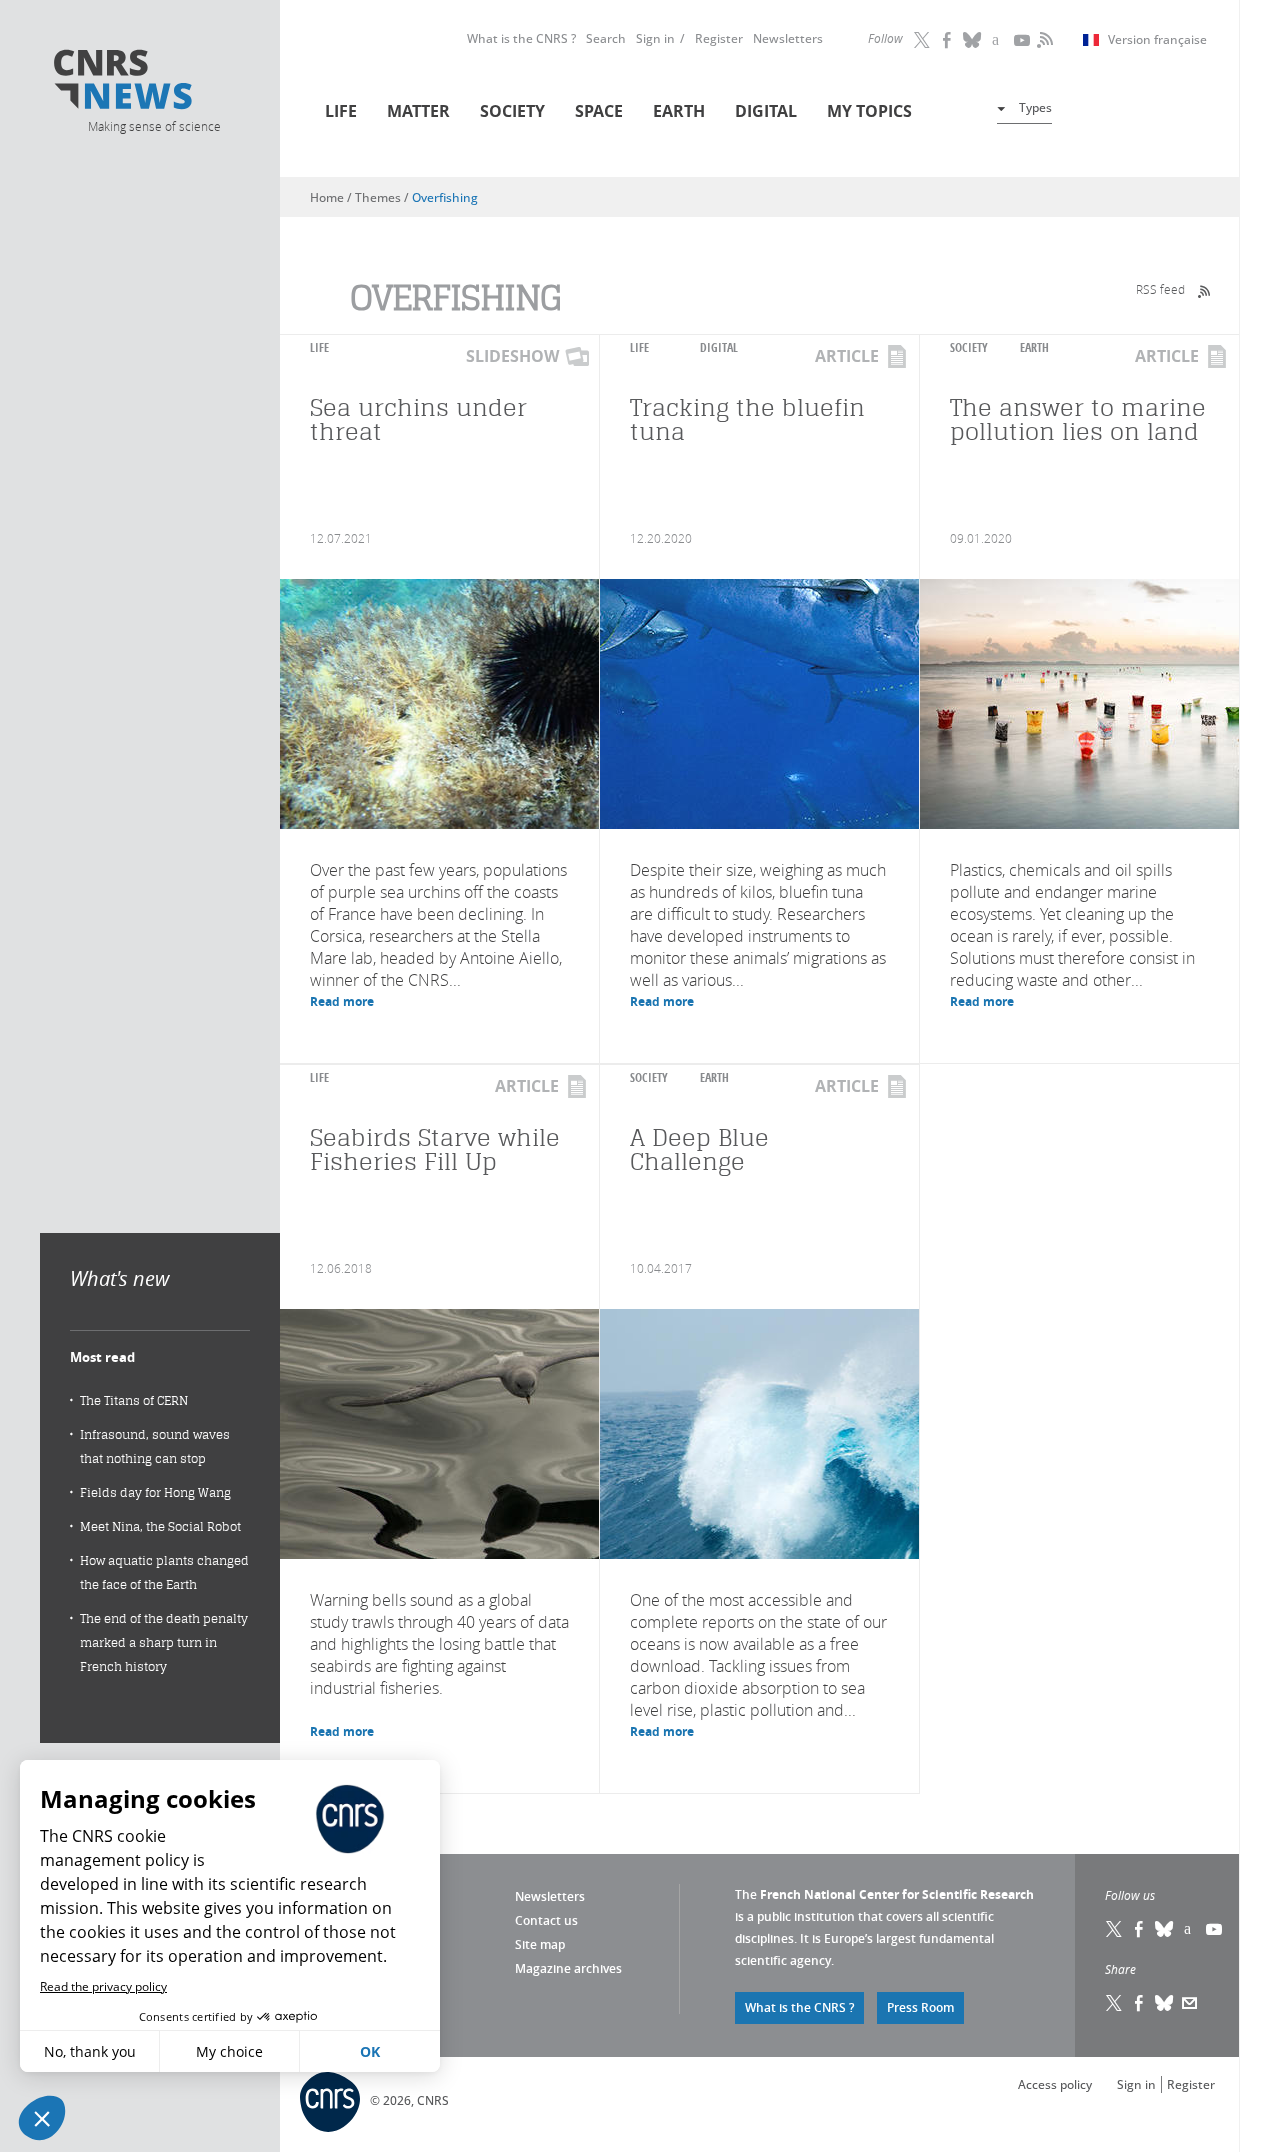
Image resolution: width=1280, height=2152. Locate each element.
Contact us (546, 1920)
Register (719, 38)
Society (512, 111)
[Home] (153, 82)
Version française (1157, 40)
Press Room (920, 2007)
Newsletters (788, 38)
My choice (229, 2051)
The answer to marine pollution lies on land (1078, 419)
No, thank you (90, 2051)
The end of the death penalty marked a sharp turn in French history (164, 1642)
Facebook (948, 40)
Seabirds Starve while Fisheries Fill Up (435, 1149)
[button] (42, 2118)
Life (341, 111)
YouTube (1023, 40)
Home (327, 197)
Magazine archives (568, 1968)
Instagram (998, 40)
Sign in (655, 38)
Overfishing (445, 197)
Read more (342, 1001)
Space (599, 111)
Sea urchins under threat (418, 419)
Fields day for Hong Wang (155, 1492)
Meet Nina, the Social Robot (160, 1526)
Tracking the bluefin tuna (747, 419)
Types (1035, 107)
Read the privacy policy (103, 1986)
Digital (766, 111)
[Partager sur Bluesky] (1165, 2003)
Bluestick (973, 40)
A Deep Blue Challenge (699, 1149)
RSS (1043, 40)
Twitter (923, 40)
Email (1190, 2003)
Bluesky (1165, 1929)
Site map (540, 1944)
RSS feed (1160, 289)
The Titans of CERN (134, 1400)
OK (370, 2051)
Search (606, 38)
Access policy (1055, 2084)
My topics (869, 111)
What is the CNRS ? (521, 38)
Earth (679, 111)
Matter (418, 111)
